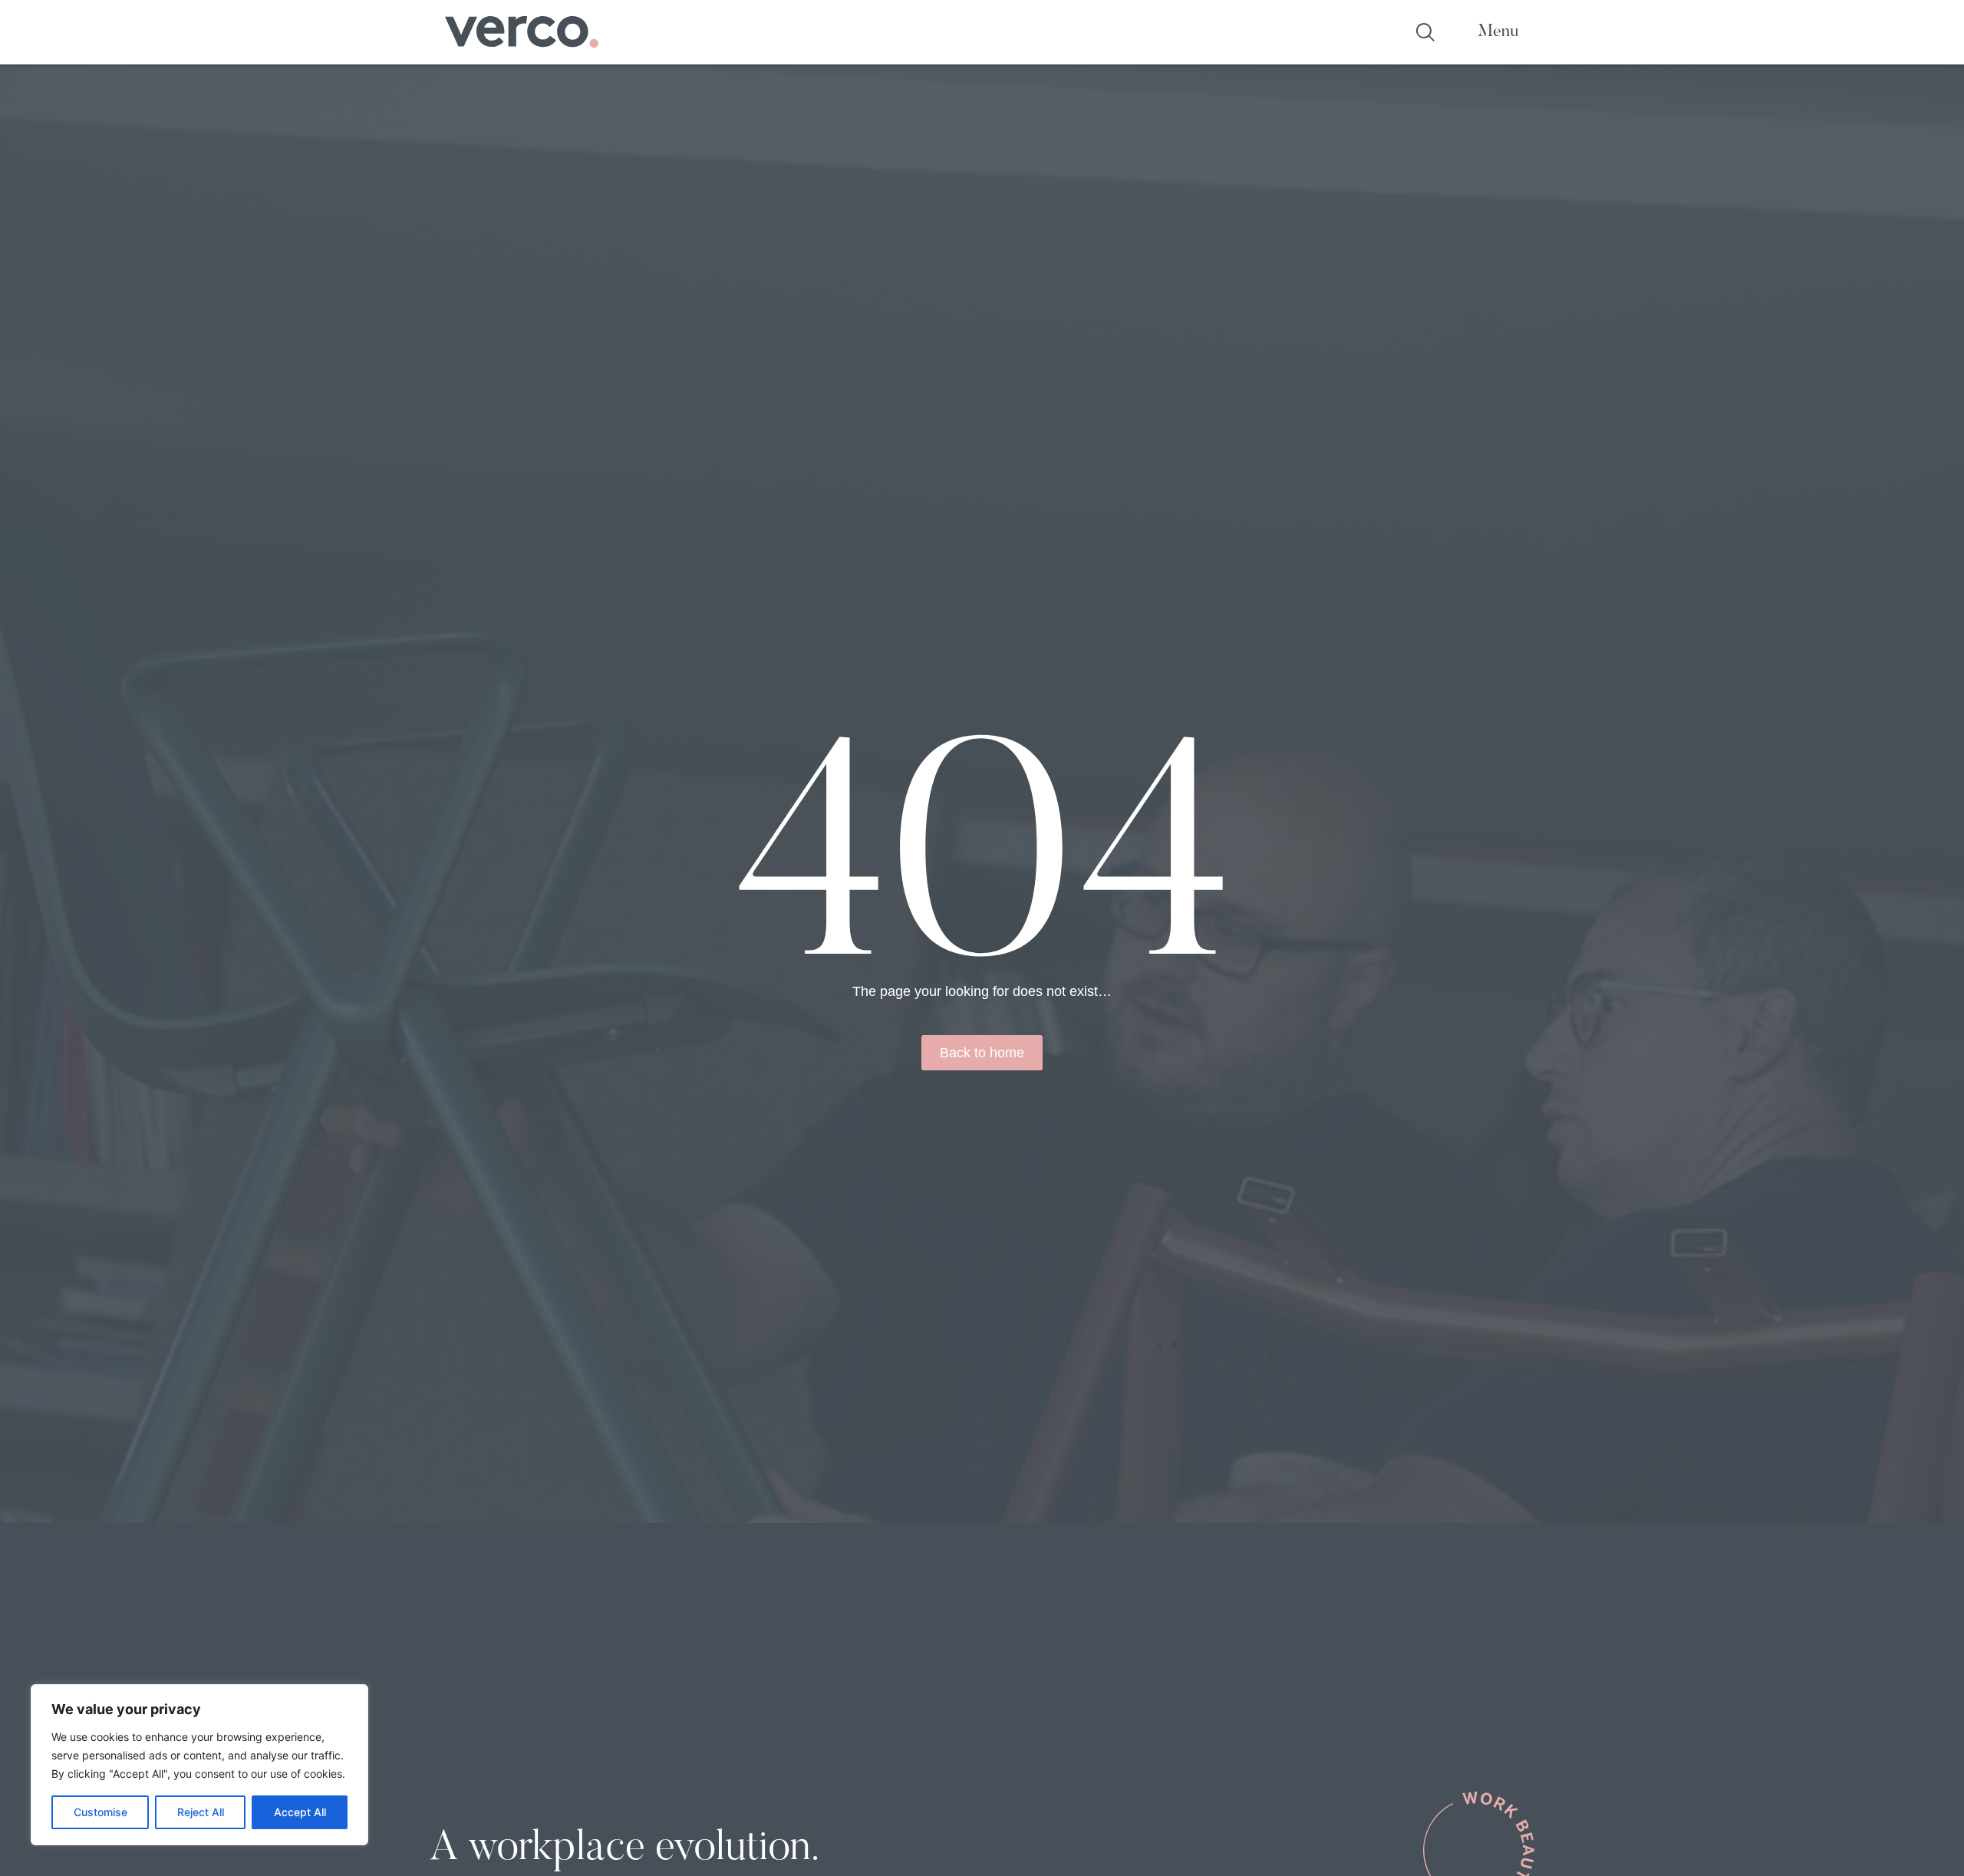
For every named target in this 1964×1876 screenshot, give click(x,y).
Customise (101, 1812)
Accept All (300, 1812)
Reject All (201, 1812)
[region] (199, 1765)
